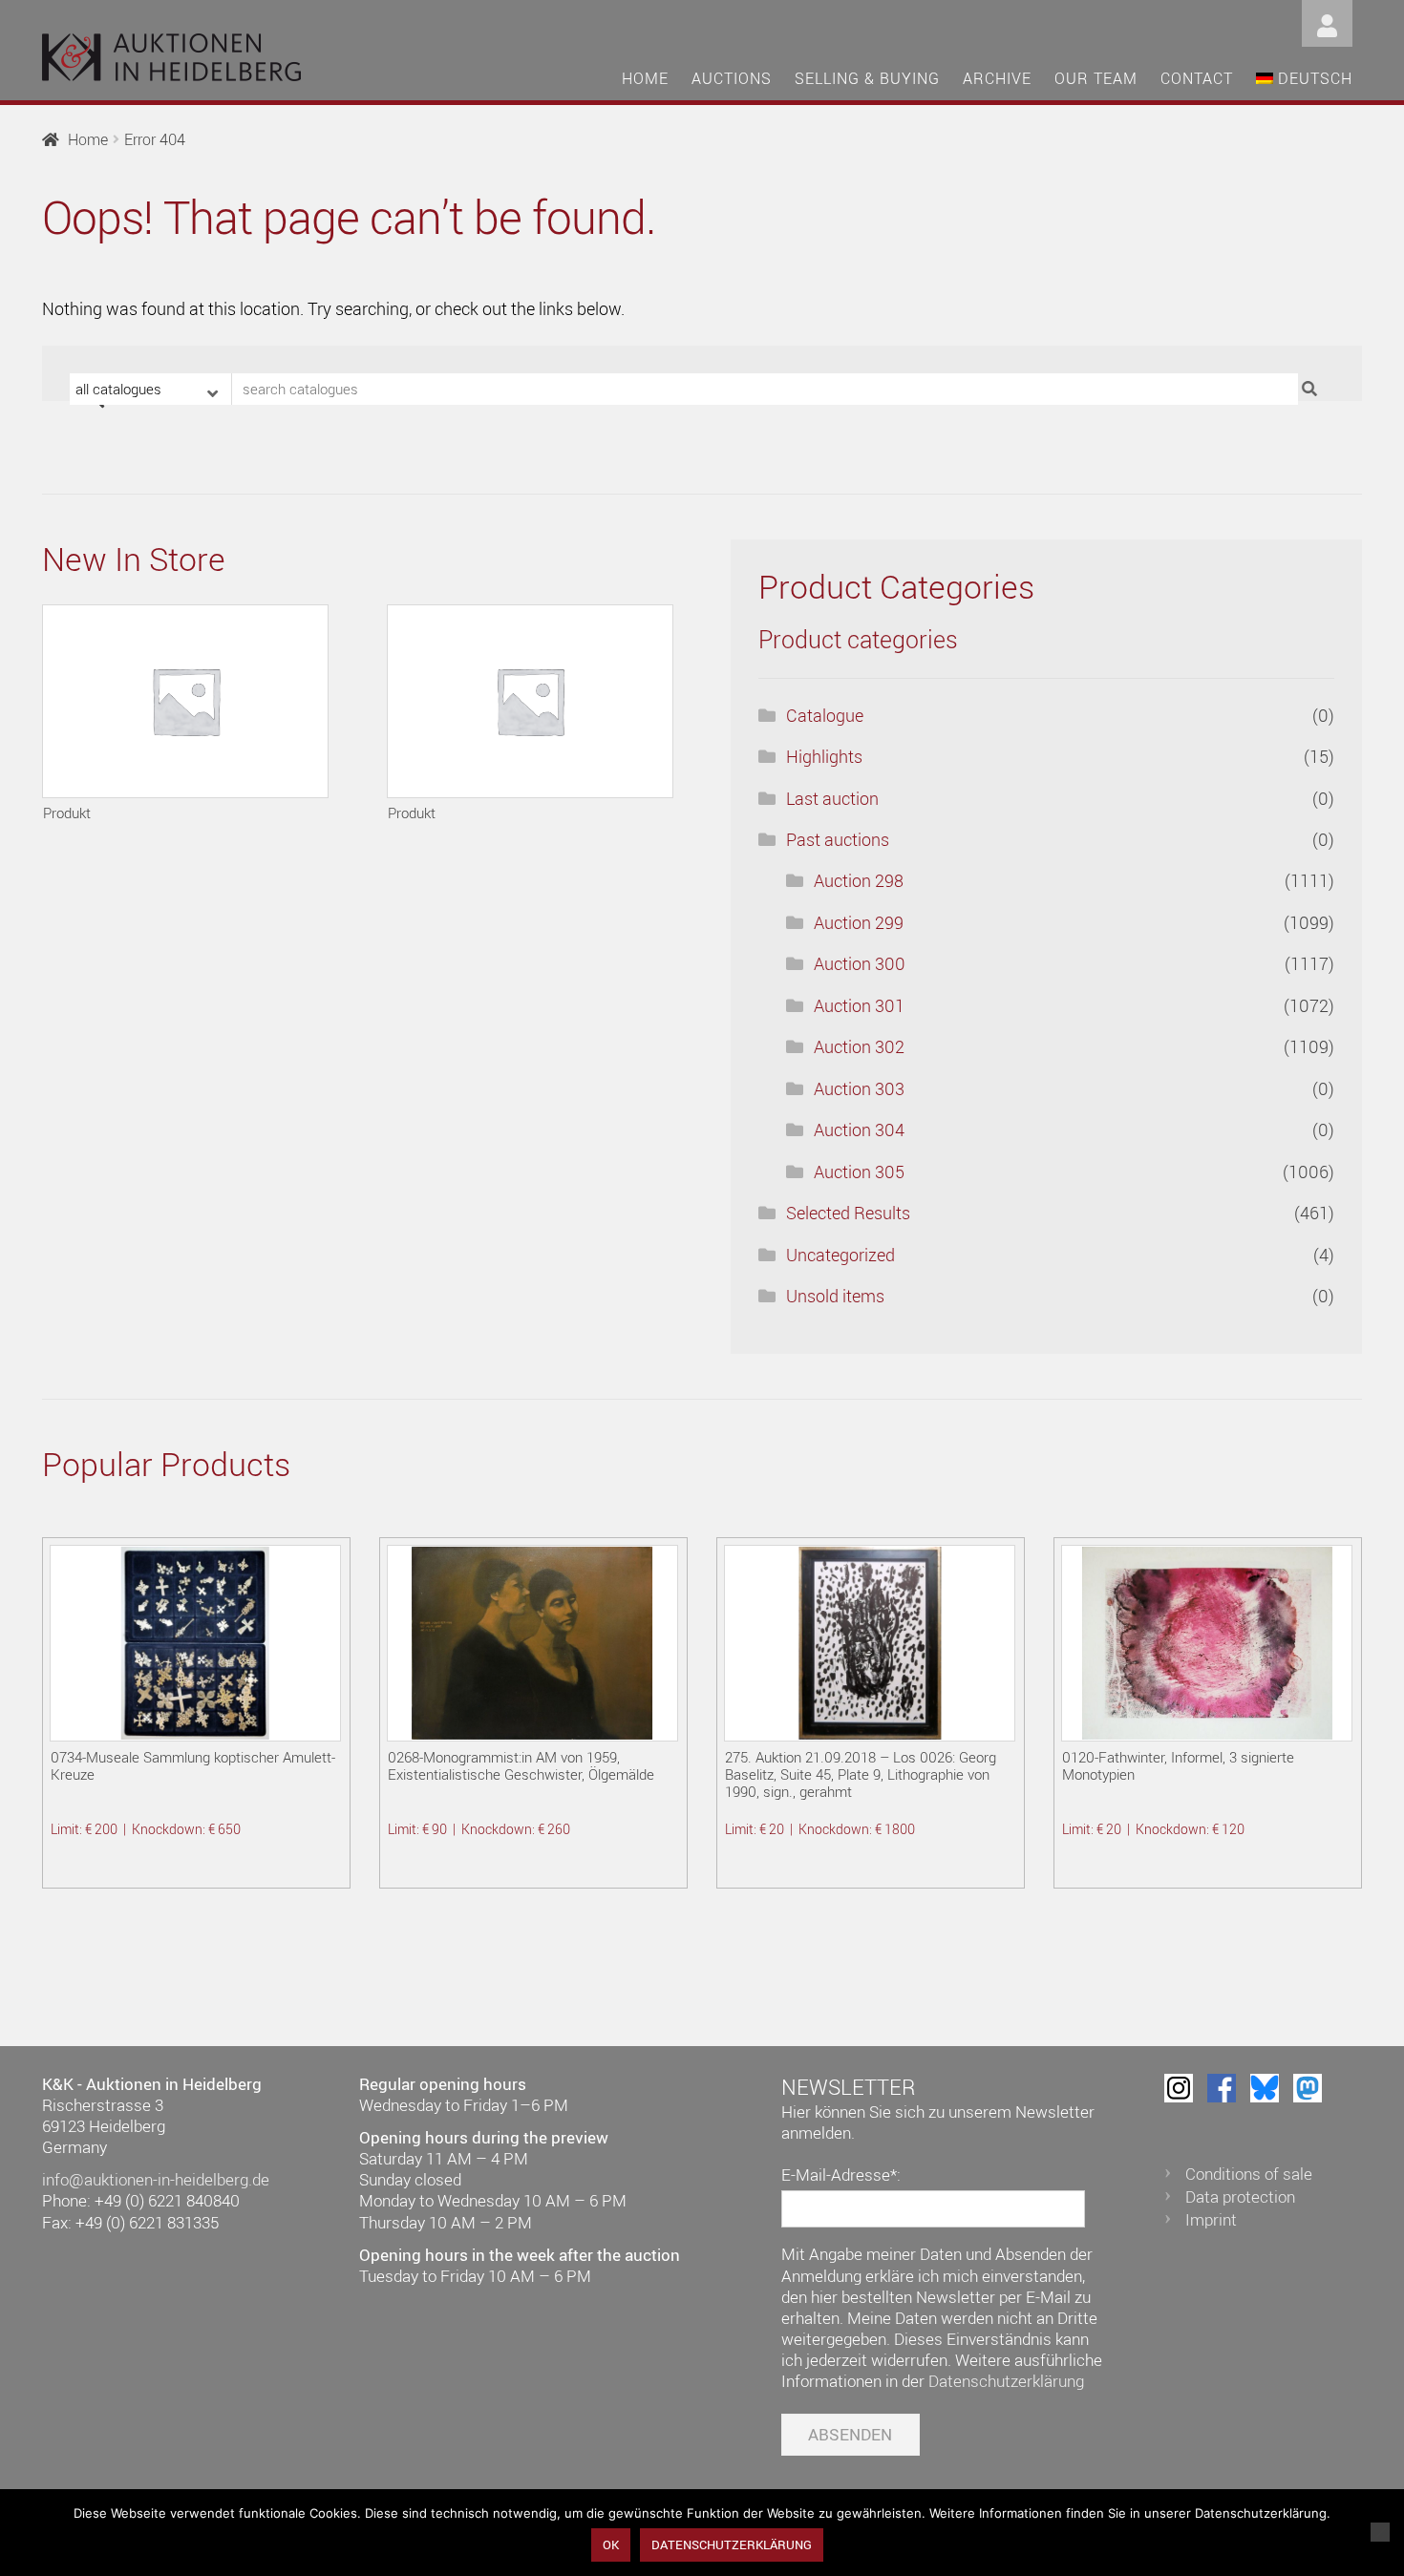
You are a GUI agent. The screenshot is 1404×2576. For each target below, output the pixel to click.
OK (611, 2544)
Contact (1197, 78)
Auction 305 (859, 1172)
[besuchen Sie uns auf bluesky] (1265, 2088)
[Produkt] (185, 701)
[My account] (1327, 21)
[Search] (1312, 389)
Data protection (1240, 2196)
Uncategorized (840, 1255)
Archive (997, 78)
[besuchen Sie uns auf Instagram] (1179, 2088)
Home (645, 78)
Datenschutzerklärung (1006, 2381)
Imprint (1211, 2219)
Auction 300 (860, 963)
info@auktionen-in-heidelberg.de (156, 2179)
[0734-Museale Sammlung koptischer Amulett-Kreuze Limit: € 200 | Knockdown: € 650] (195, 1643)
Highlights (824, 756)
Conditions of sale (1249, 2174)
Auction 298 (859, 880)
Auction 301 (859, 1005)
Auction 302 (859, 1046)
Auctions (732, 78)
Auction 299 (859, 922)
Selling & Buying (867, 78)
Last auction (832, 798)
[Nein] (1380, 2532)
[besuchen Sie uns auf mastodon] (1308, 2088)
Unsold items (835, 1296)
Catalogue (825, 715)
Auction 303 (859, 1088)
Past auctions (838, 839)
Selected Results (848, 1213)
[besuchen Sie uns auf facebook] (1222, 2088)
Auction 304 (859, 1130)
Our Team (1096, 78)
